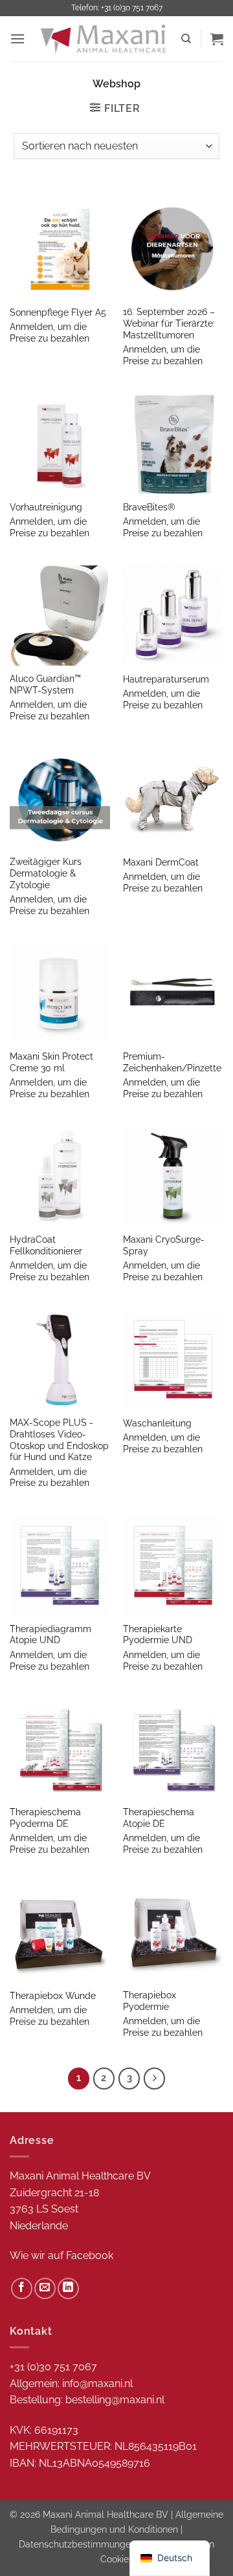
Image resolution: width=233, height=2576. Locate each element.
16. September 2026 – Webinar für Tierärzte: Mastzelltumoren (169, 323)
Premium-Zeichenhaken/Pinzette (172, 1062)
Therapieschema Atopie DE (159, 1818)
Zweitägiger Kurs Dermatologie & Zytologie (46, 873)
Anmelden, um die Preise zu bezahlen (50, 333)
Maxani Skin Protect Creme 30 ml (51, 1062)
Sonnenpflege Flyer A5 (58, 312)
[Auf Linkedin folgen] (68, 2288)
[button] (17, 38)
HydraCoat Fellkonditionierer (46, 1245)
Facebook (90, 2255)
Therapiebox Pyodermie (150, 2001)
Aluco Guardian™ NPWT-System (45, 684)
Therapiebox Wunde (53, 1996)
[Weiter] (155, 2079)
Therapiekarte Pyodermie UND (158, 1635)
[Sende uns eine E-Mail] (45, 2288)
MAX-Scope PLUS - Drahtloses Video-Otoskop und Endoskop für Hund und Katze (59, 1440)
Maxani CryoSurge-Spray (164, 1245)
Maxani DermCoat (161, 862)
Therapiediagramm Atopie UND (50, 1635)
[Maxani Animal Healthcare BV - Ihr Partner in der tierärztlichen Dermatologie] (103, 39)
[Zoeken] (186, 39)
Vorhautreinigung (46, 507)
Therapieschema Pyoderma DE (45, 1818)
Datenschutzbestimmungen (77, 2544)
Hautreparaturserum (166, 679)
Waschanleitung (157, 1423)
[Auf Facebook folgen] (22, 2288)
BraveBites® (149, 507)
